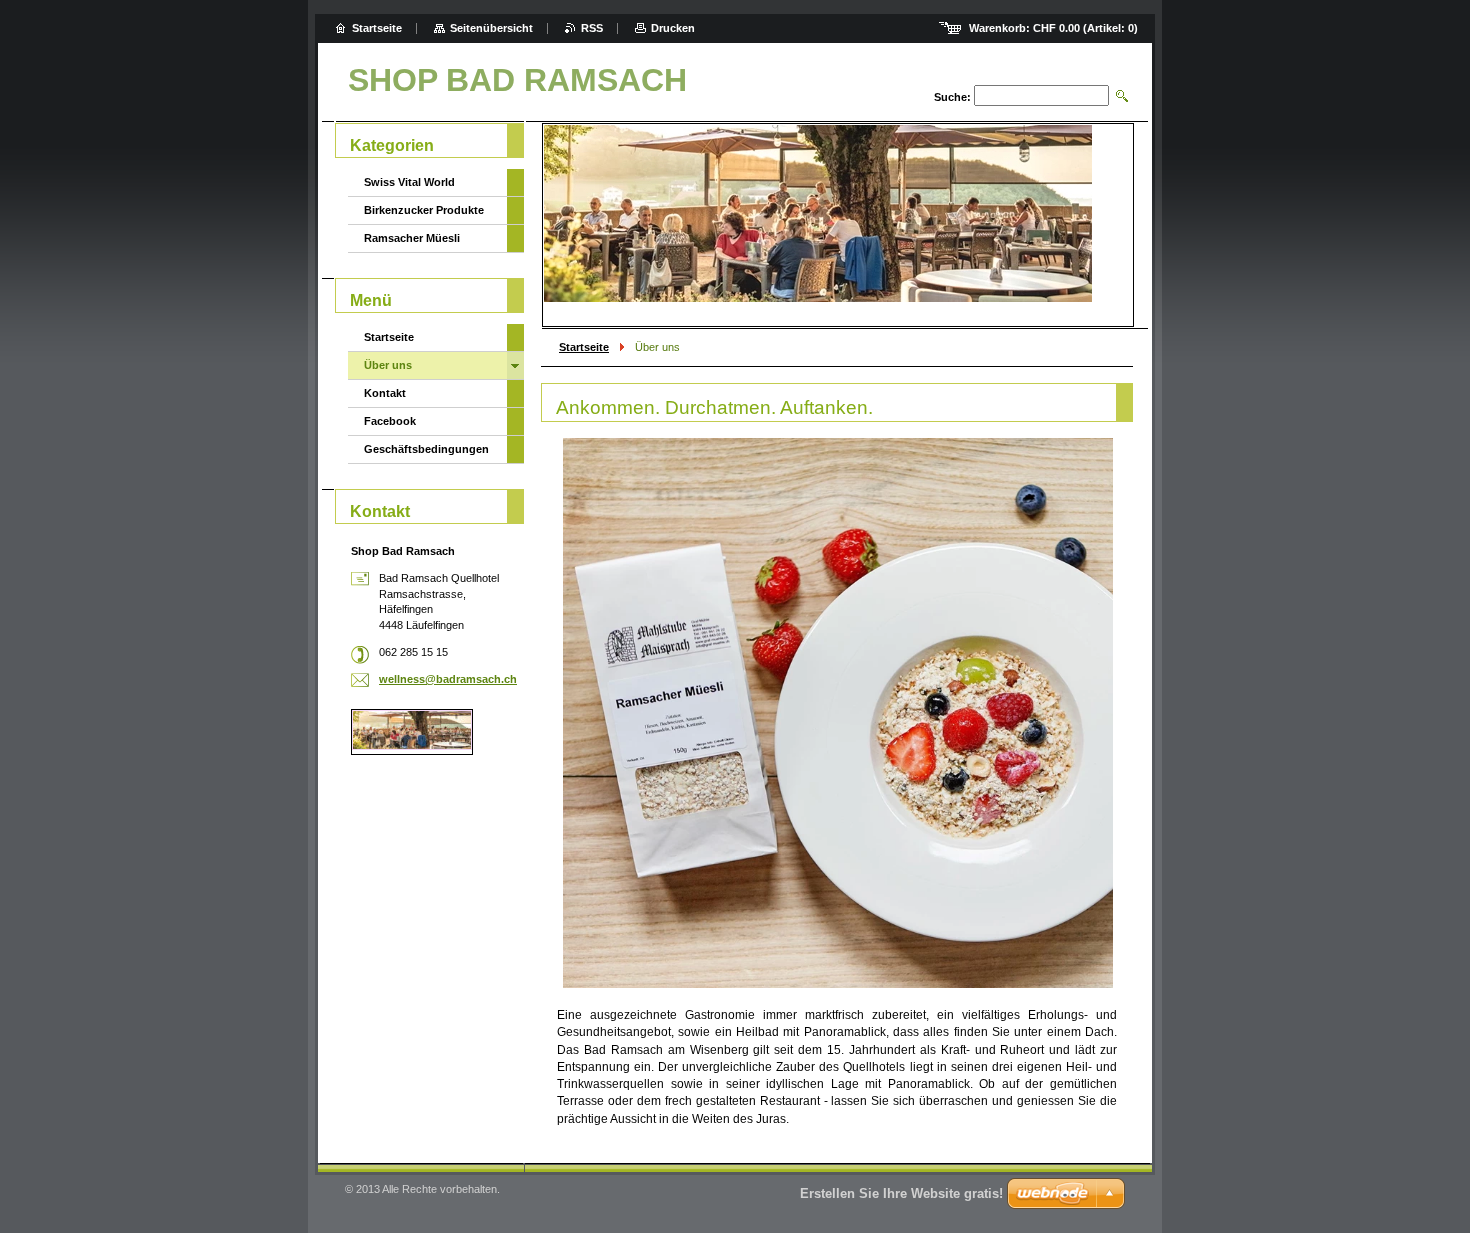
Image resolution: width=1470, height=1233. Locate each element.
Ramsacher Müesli (412, 238)
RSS (592, 28)
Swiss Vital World (409, 182)
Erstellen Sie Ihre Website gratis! (901, 1193)
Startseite (584, 347)
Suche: (952, 97)
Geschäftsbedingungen (426, 449)
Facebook (390, 421)
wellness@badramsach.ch (448, 679)
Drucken (673, 28)
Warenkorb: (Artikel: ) (1053, 28)
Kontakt (385, 393)
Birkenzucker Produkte (424, 210)
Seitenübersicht (491, 28)
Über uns (388, 365)
